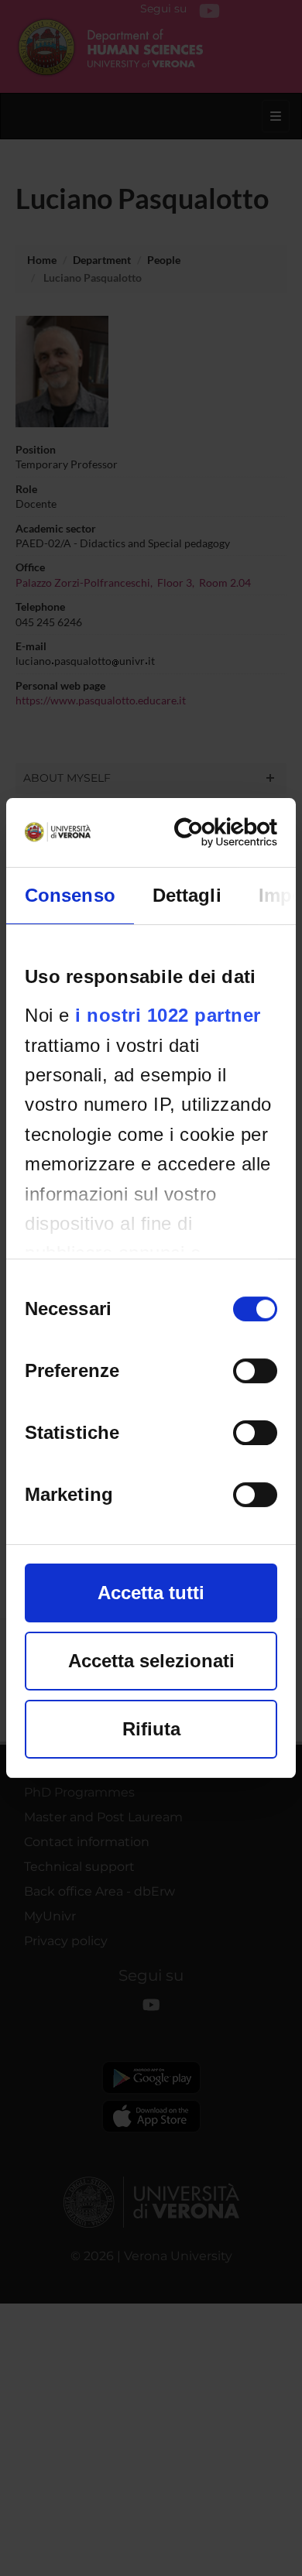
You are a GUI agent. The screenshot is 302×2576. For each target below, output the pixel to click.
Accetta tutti (151, 1593)
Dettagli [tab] (187, 895)
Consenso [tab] (70, 895)
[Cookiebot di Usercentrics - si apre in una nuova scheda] (212, 832)
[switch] (255, 1371)
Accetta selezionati (151, 1661)
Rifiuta (151, 1729)
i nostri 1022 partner (168, 1015)
